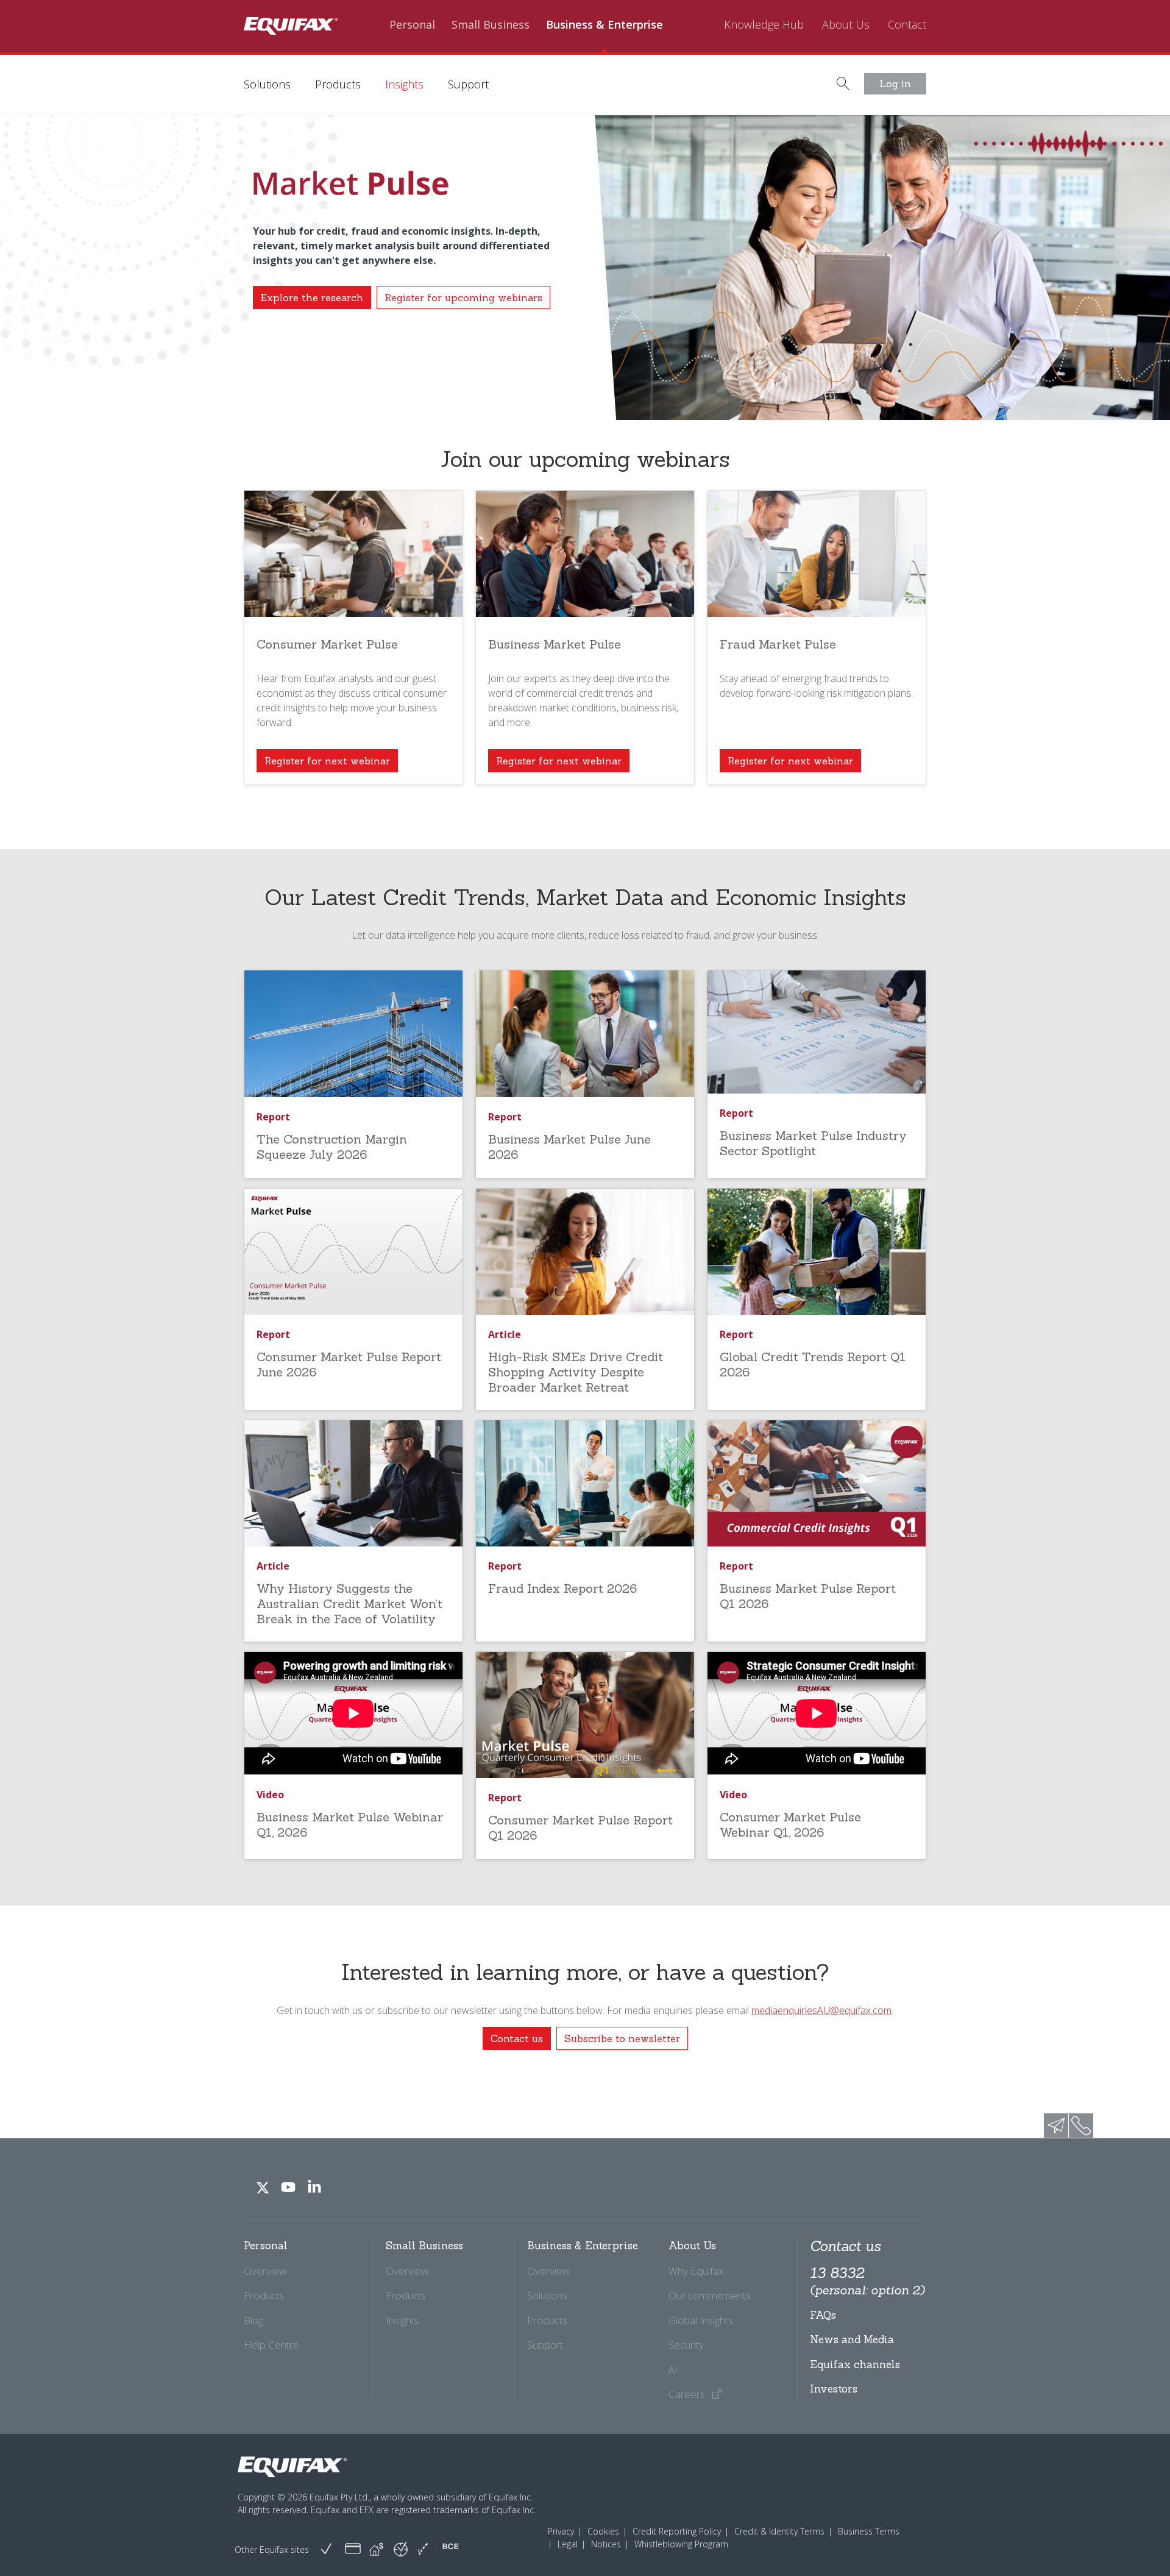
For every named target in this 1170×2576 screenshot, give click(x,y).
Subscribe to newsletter (622, 2038)
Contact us (517, 2038)
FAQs (823, 2315)
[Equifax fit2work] (423, 2549)
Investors (834, 2389)
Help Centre (271, 2345)
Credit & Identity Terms (779, 2531)
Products (338, 84)
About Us (846, 25)
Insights (404, 84)
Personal (412, 25)
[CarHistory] (326, 2549)
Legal (568, 2544)
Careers (688, 2394)
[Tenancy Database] (376, 2549)
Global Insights (701, 2320)
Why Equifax (696, 2271)
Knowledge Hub (764, 25)
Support (468, 84)
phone (1081, 2126)
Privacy (561, 2531)
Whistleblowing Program (681, 2544)
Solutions (267, 84)
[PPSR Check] (401, 2548)
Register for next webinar (327, 761)
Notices (606, 2544)
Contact (907, 25)
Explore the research (312, 297)
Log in (895, 84)
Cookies (603, 2531)
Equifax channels (855, 2364)
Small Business (491, 25)
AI (673, 2370)
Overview (265, 2271)
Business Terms (869, 2531)
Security (686, 2345)
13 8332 (867, 2281)
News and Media (852, 2339)
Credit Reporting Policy (677, 2531)
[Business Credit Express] (451, 2549)
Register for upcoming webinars (463, 297)
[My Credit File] (353, 2549)
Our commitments (710, 2295)
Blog (253, 2320)
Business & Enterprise (604, 25)
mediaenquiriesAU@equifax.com (821, 2010)
